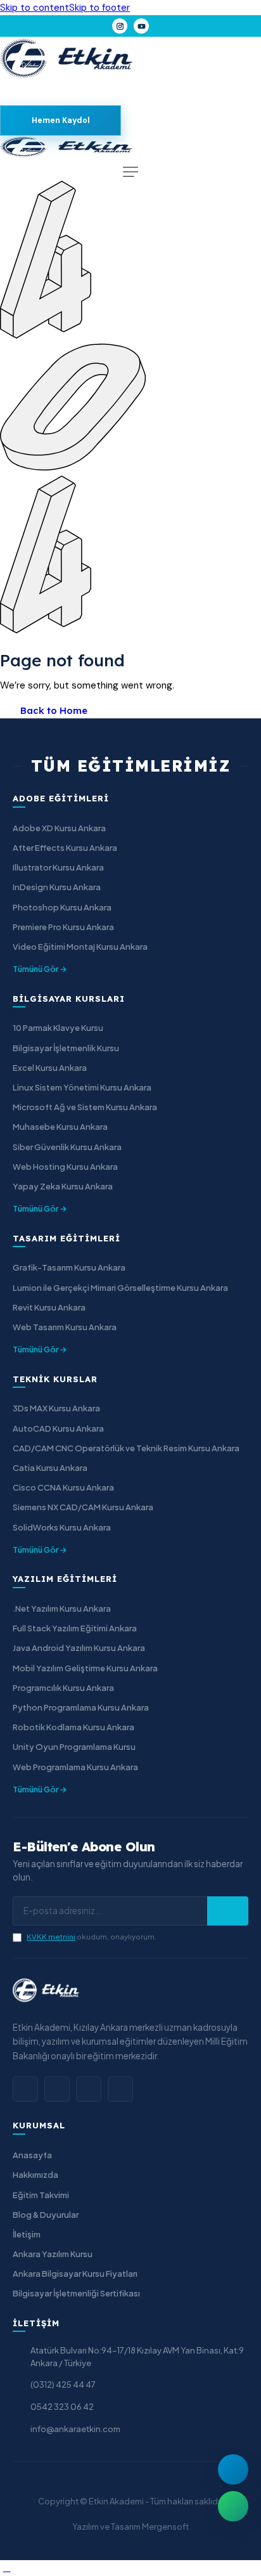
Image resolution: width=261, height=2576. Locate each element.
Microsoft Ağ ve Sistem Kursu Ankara (85, 1107)
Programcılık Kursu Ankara (63, 1688)
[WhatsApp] (89, 2089)
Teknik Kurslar (55, 1379)
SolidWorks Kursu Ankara (62, 1527)
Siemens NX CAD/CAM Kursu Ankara (83, 1507)
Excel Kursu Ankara (50, 1068)
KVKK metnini (51, 1937)
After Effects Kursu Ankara (65, 848)
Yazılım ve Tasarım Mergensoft (130, 2527)
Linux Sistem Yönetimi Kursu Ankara (82, 1087)
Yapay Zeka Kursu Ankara (63, 1186)
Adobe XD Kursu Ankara (59, 828)
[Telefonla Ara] (233, 2469)
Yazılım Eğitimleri (65, 1579)
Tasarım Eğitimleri (67, 1238)
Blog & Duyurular (46, 2215)
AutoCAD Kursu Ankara (58, 1428)
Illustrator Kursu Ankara (58, 867)
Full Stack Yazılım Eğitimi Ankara (75, 1628)
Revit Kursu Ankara (49, 1307)
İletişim (27, 2234)
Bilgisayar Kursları (69, 999)
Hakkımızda (35, 2175)
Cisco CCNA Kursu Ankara (63, 1487)
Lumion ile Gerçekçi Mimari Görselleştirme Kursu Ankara (120, 1288)
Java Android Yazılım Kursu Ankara (79, 1648)
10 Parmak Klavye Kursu (58, 1028)
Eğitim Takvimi (41, 2195)
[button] (130, 172)
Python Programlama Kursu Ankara (81, 1707)
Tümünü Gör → (40, 969)
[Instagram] (120, 26)
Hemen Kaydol (61, 120)
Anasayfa (32, 2155)
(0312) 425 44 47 (63, 2385)
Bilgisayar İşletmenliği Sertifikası (76, 2293)
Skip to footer (99, 8)
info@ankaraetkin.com (75, 2429)
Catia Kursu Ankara (50, 1468)
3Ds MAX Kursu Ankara (56, 1408)
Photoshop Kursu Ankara (62, 907)
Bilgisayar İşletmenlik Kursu (66, 1048)
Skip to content (35, 8)
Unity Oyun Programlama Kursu (74, 1747)
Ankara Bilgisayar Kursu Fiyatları (75, 2274)
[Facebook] (25, 2089)
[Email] (120, 2089)
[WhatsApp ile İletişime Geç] (233, 2506)
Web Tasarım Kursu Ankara (65, 1327)
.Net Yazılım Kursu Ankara (62, 1608)
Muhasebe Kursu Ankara (60, 1127)
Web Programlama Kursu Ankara (75, 1767)
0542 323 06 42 (62, 2407)
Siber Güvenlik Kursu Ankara (67, 1147)
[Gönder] (228, 1911)
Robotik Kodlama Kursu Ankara (73, 1727)
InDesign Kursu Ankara (57, 887)
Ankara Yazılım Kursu (53, 2254)
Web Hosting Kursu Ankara (65, 1167)
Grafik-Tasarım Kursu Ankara (69, 1267)
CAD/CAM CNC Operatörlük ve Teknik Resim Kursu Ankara (126, 1448)
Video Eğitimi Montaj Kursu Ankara (80, 947)
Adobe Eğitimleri (61, 798)
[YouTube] (141, 26)
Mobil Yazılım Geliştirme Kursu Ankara (85, 1668)
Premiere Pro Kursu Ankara (63, 927)
